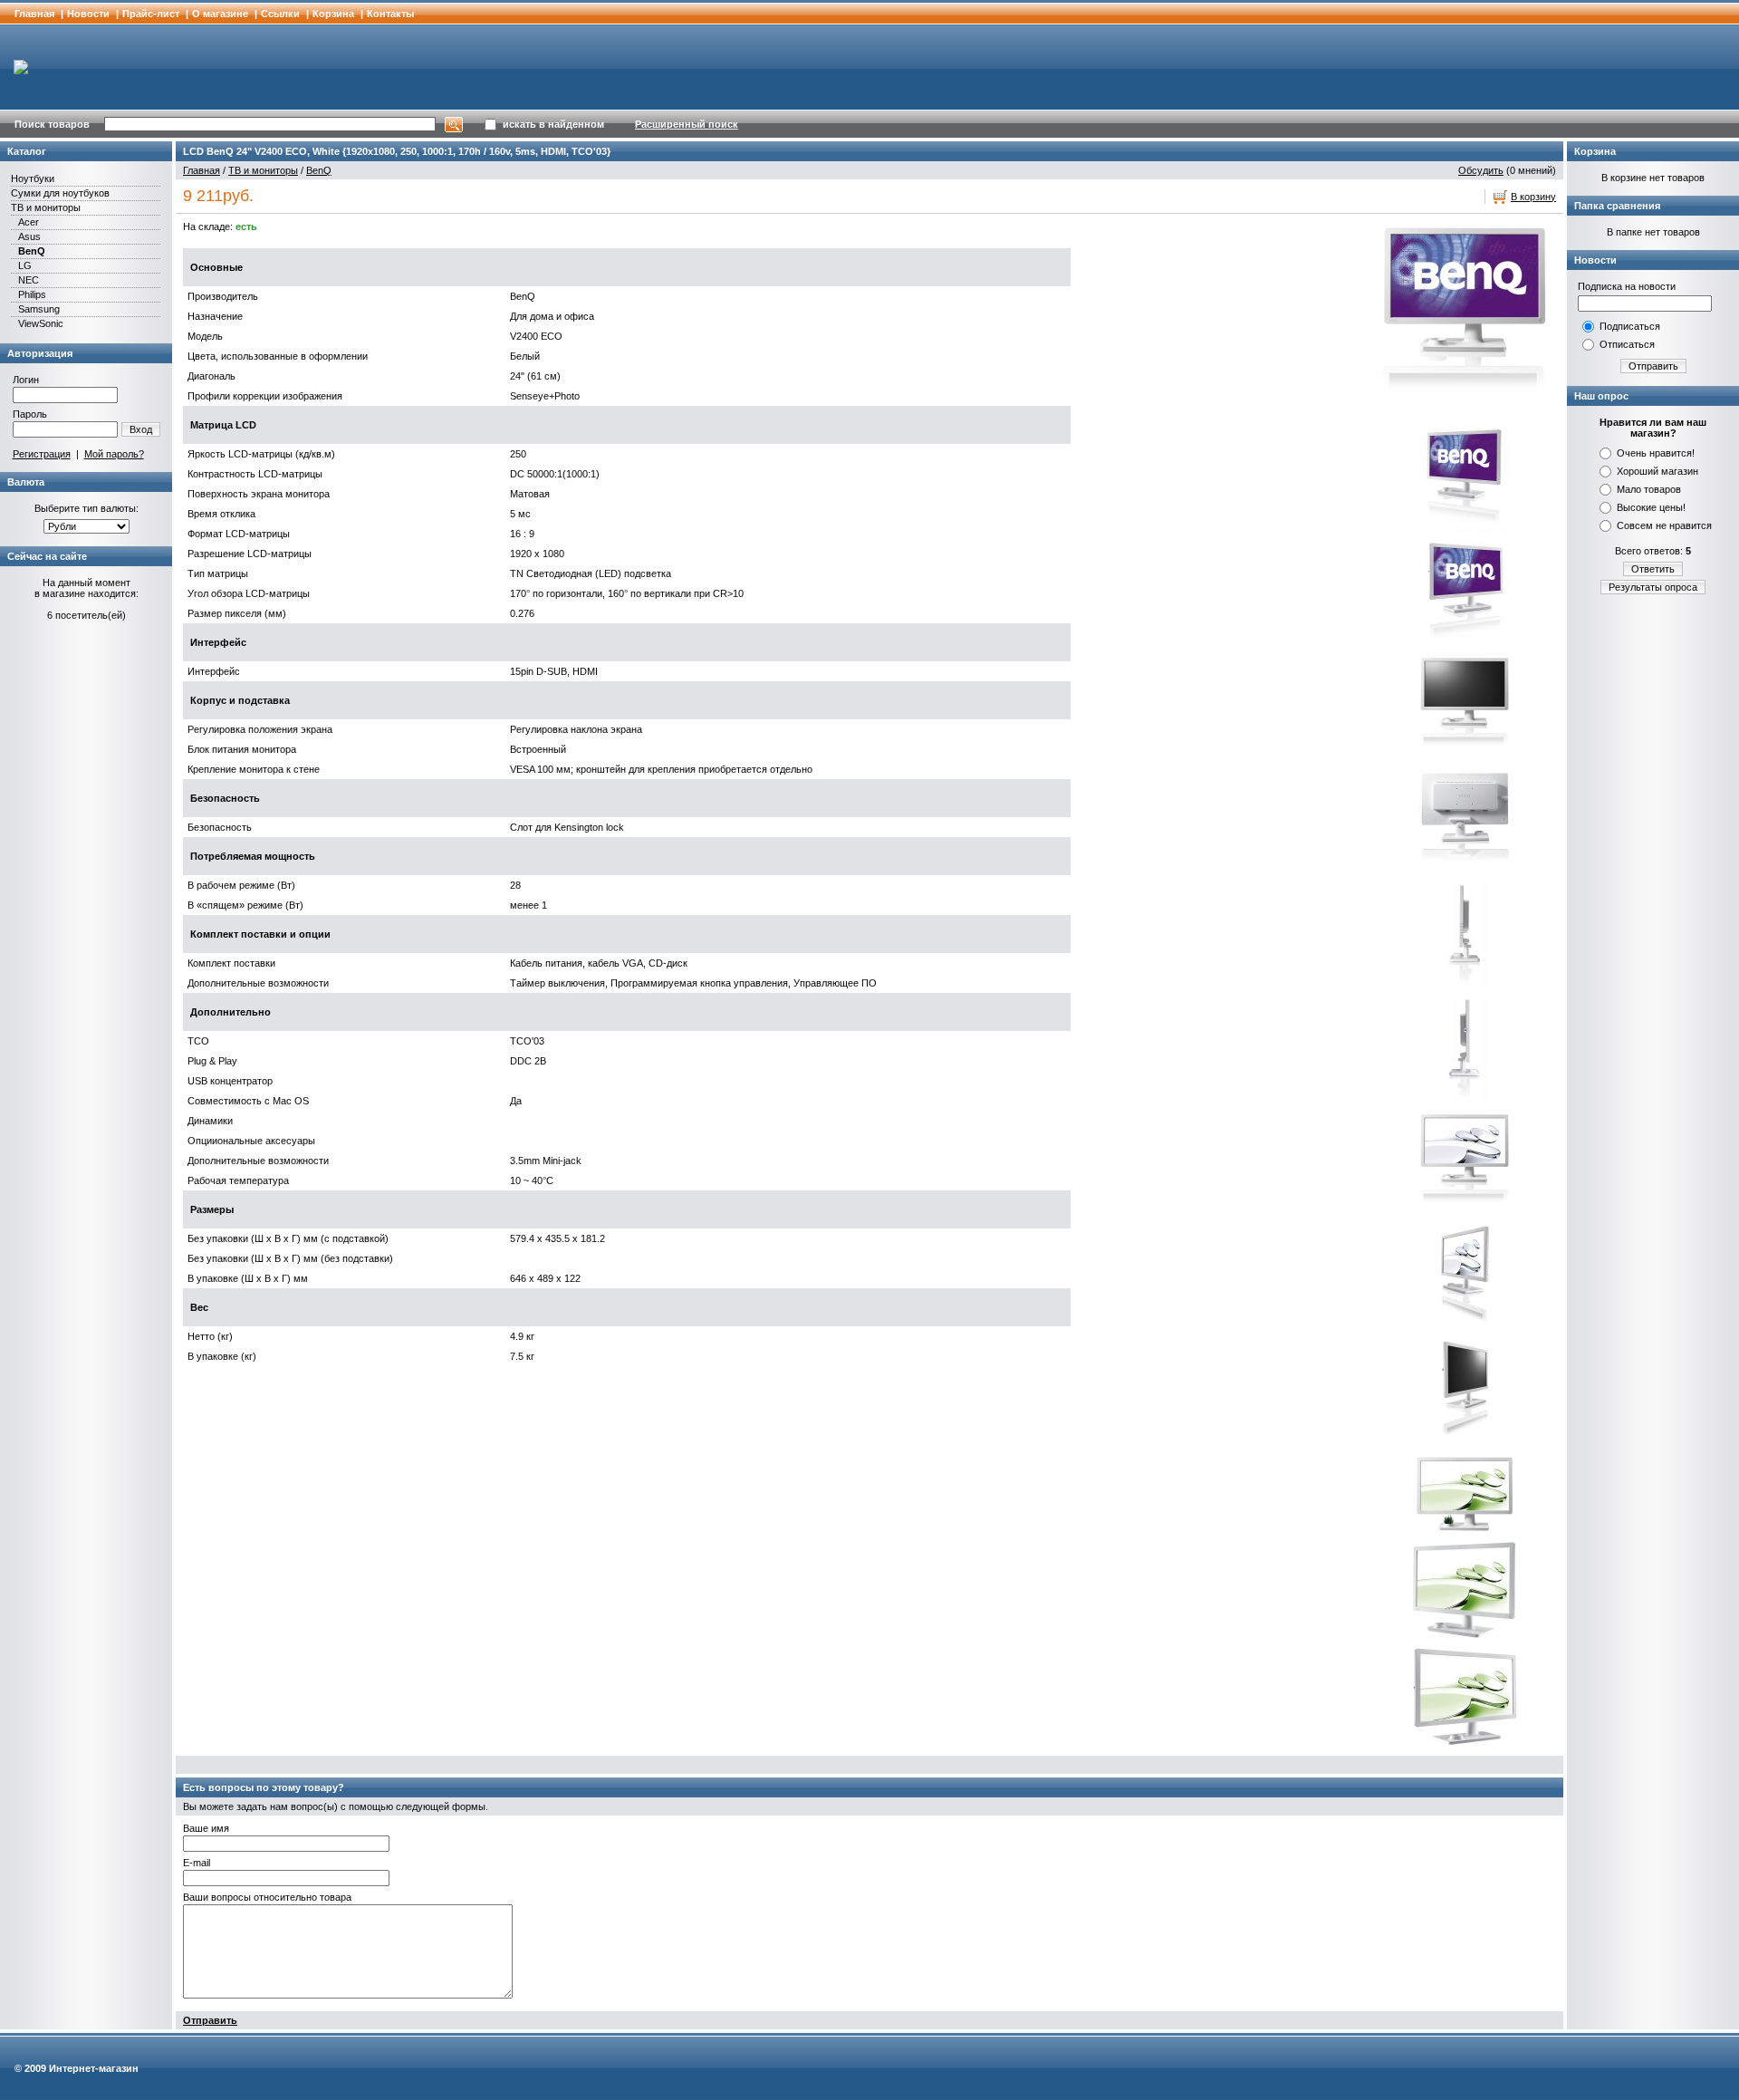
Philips (32, 294)
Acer (29, 222)
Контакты (390, 14)
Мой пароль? (114, 454)
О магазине (220, 14)
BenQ (32, 251)
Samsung (39, 309)
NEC (29, 280)
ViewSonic (41, 323)
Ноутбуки (33, 178)
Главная (34, 14)
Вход (141, 429)
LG (25, 265)
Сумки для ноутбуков (60, 193)
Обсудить (1481, 170)
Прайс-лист (151, 14)
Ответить (1653, 569)
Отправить (210, 2020)
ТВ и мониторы (46, 207)
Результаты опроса (1653, 587)
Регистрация (42, 454)
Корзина (333, 14)
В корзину (1533, 197)
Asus (29, 236)
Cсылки (280, 14)
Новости (88, 14)
